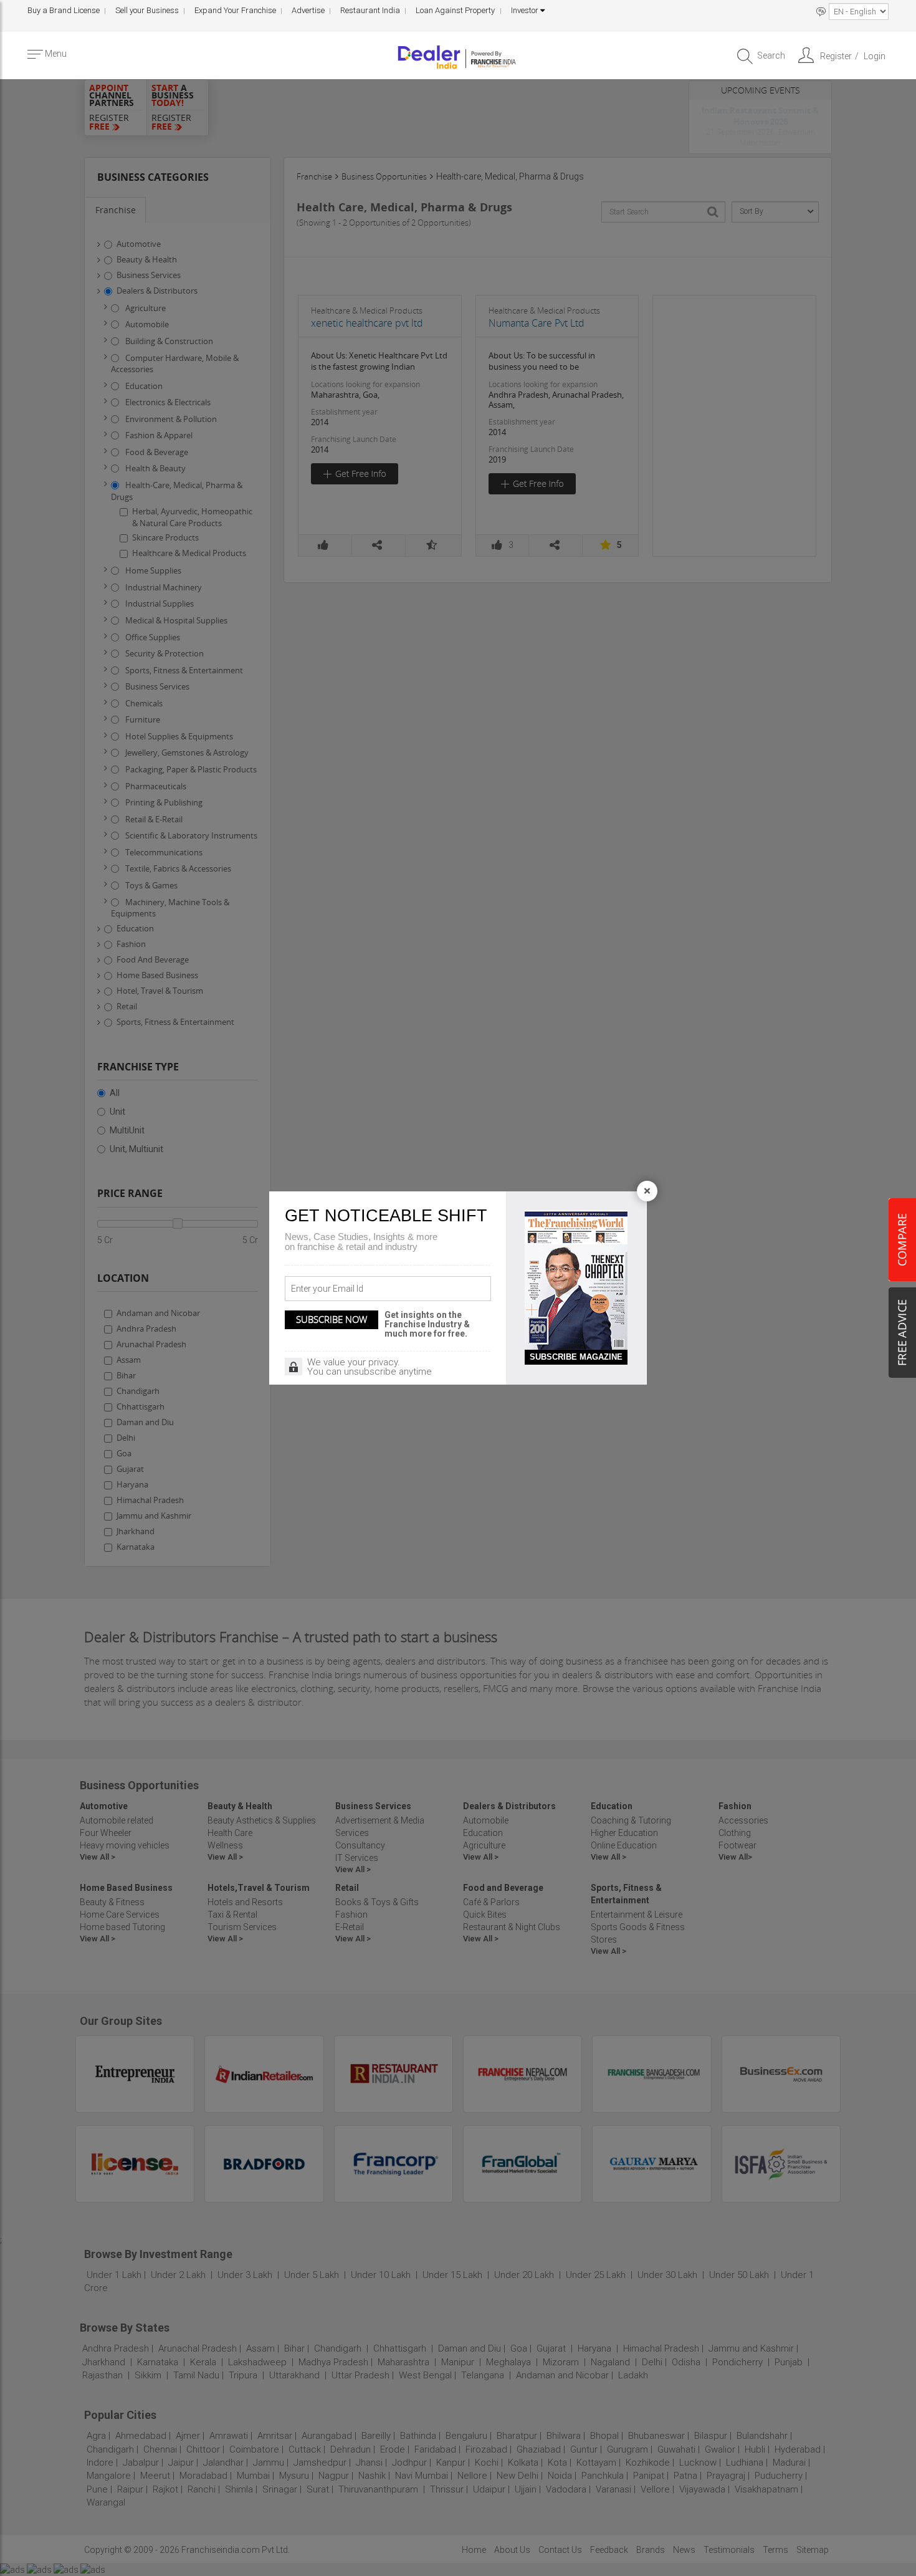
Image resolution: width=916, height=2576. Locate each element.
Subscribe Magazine (576, 1357)
